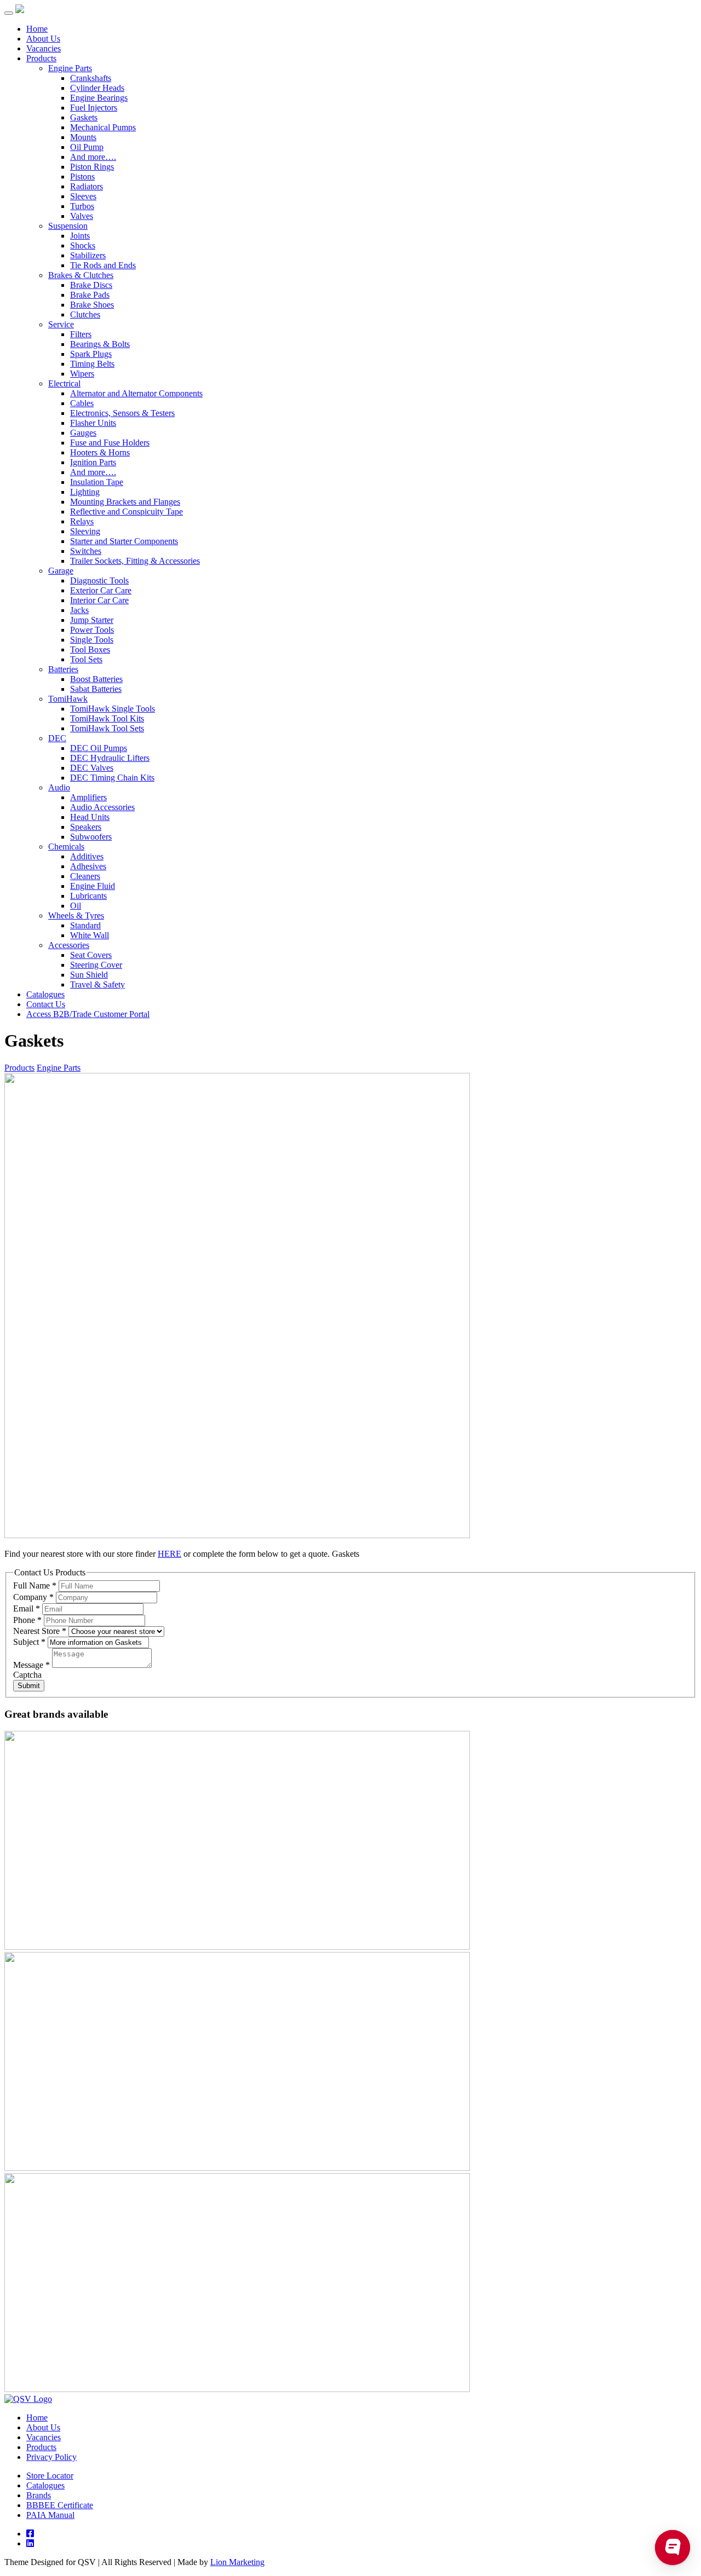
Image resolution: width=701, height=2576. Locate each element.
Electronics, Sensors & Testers (122, 413)
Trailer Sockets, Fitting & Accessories (135, 561)
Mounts (83, 137)
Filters (81, 334)
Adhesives (88, 866)
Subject (29, 1642)
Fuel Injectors (94, 108)
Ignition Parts (93, 462)
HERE (169, 1554)
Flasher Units (93, 423)
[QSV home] (28, 2399)
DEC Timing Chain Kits (112, 778)
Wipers (82, 374)
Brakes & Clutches (81, 275)
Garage (61, 571)
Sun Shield (89, 975)
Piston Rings (92, 167)
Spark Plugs (91, 354)
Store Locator (50, 2476)
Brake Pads (90, 295)
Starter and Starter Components (124, 541)
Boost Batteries (96, 679)
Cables (82, 403)
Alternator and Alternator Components (136, 393)
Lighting (85, 492)
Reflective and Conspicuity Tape (127, 512)
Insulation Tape (97, 482)
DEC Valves (92, 768)
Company (33, 1597)
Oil (76, 906)
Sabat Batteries (96, 689)
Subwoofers (91, 837)
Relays (82, 521)
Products (41, 58)
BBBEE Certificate (60, 2505)
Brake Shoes (92, 305)
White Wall (90, 935)
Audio (59, 787)
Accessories (69, 945)
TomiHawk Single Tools (113, 709)
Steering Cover (96, 965)
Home (37, 29)
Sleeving (85, 531)
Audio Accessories (102, 807)
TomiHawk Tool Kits (107, 718)
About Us (43, 39)
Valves (82, 216)
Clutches (85, 314)
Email (27, 1608)
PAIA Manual (50, 2515)
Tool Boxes (90, 649)
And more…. (93, 157)
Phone (27, 1620)
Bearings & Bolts (100, 344)
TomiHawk (68, 699)
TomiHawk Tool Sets (107, 728)
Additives (87, 856)
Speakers (86, 827)
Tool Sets (86, 659)
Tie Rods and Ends (103, 265)
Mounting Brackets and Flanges (125, 502)
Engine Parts (70, 68)
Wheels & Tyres (76, 916)
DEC (57, 738)
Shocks (83, 246)
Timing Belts (92, 364)
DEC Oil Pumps (99, 748)
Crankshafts (91, 78)
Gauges (83, 433)
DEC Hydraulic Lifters (110, 758)
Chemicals (66, 847)
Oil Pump (87, 147)
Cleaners (85, 876)
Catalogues (45, 994)
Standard (85, 925)
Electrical (64, 383)
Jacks (79, 610)
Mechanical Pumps (103, 127)
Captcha (27, 1675)
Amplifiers (88, 797)
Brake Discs (91, 285)
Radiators (87, 186)
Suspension (68, 226)
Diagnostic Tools (99, 581)
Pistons (82, 177)
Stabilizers (88, 255)
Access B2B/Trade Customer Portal (88, 1014)
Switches (86, 551)
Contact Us (46, 1004)
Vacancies (44, 48)
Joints (80, 236)
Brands (39, 2495)
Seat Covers (91, 955)
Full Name (35, 1586)
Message (31, 1665)
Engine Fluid (93, 886)
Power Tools (92, 630)
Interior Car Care (99, 600)
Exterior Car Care (101, 590)
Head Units (90, 817)
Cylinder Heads (97, 88)
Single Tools (92, 640)
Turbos (82, 206)
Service (61, 324)
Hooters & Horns (100, 452)
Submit (29, 1686)
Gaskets (84, 117)
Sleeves (83, 196)
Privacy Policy (51, 2457)
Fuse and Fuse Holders (110, 443)
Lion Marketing (237, 2562)
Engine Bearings (99, 98)
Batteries (63, 669)
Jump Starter (92, 620)
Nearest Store (40, 1631)
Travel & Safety (97, 984)
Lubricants (88, 896)
